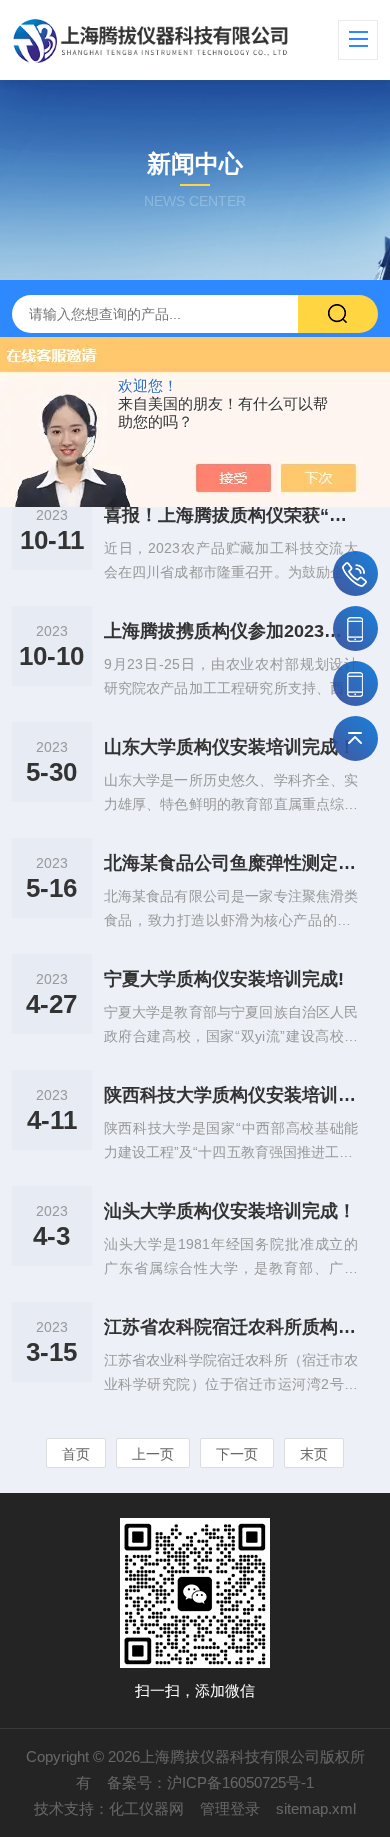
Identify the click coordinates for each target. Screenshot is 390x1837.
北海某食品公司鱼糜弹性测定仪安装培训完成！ (231, 863)
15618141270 (355, 628)
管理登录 (230, 1808)
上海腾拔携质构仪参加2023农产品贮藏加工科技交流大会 (231, 631)
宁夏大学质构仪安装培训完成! (224, 979)
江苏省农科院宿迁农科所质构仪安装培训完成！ (231, 1327)
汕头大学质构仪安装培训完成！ (230, 1211)
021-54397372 (355, 573)
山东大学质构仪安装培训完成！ (230, 747)
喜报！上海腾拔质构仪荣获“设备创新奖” (231, 515)
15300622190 (355, 683)
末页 (314, 1454)
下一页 (237, 1454)
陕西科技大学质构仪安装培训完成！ (231, 1095)
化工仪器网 (146, 1808)
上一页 (153, 1454)
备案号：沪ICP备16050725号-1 (210, 1782)
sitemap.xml (316, 1808)
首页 (76, 1454)
